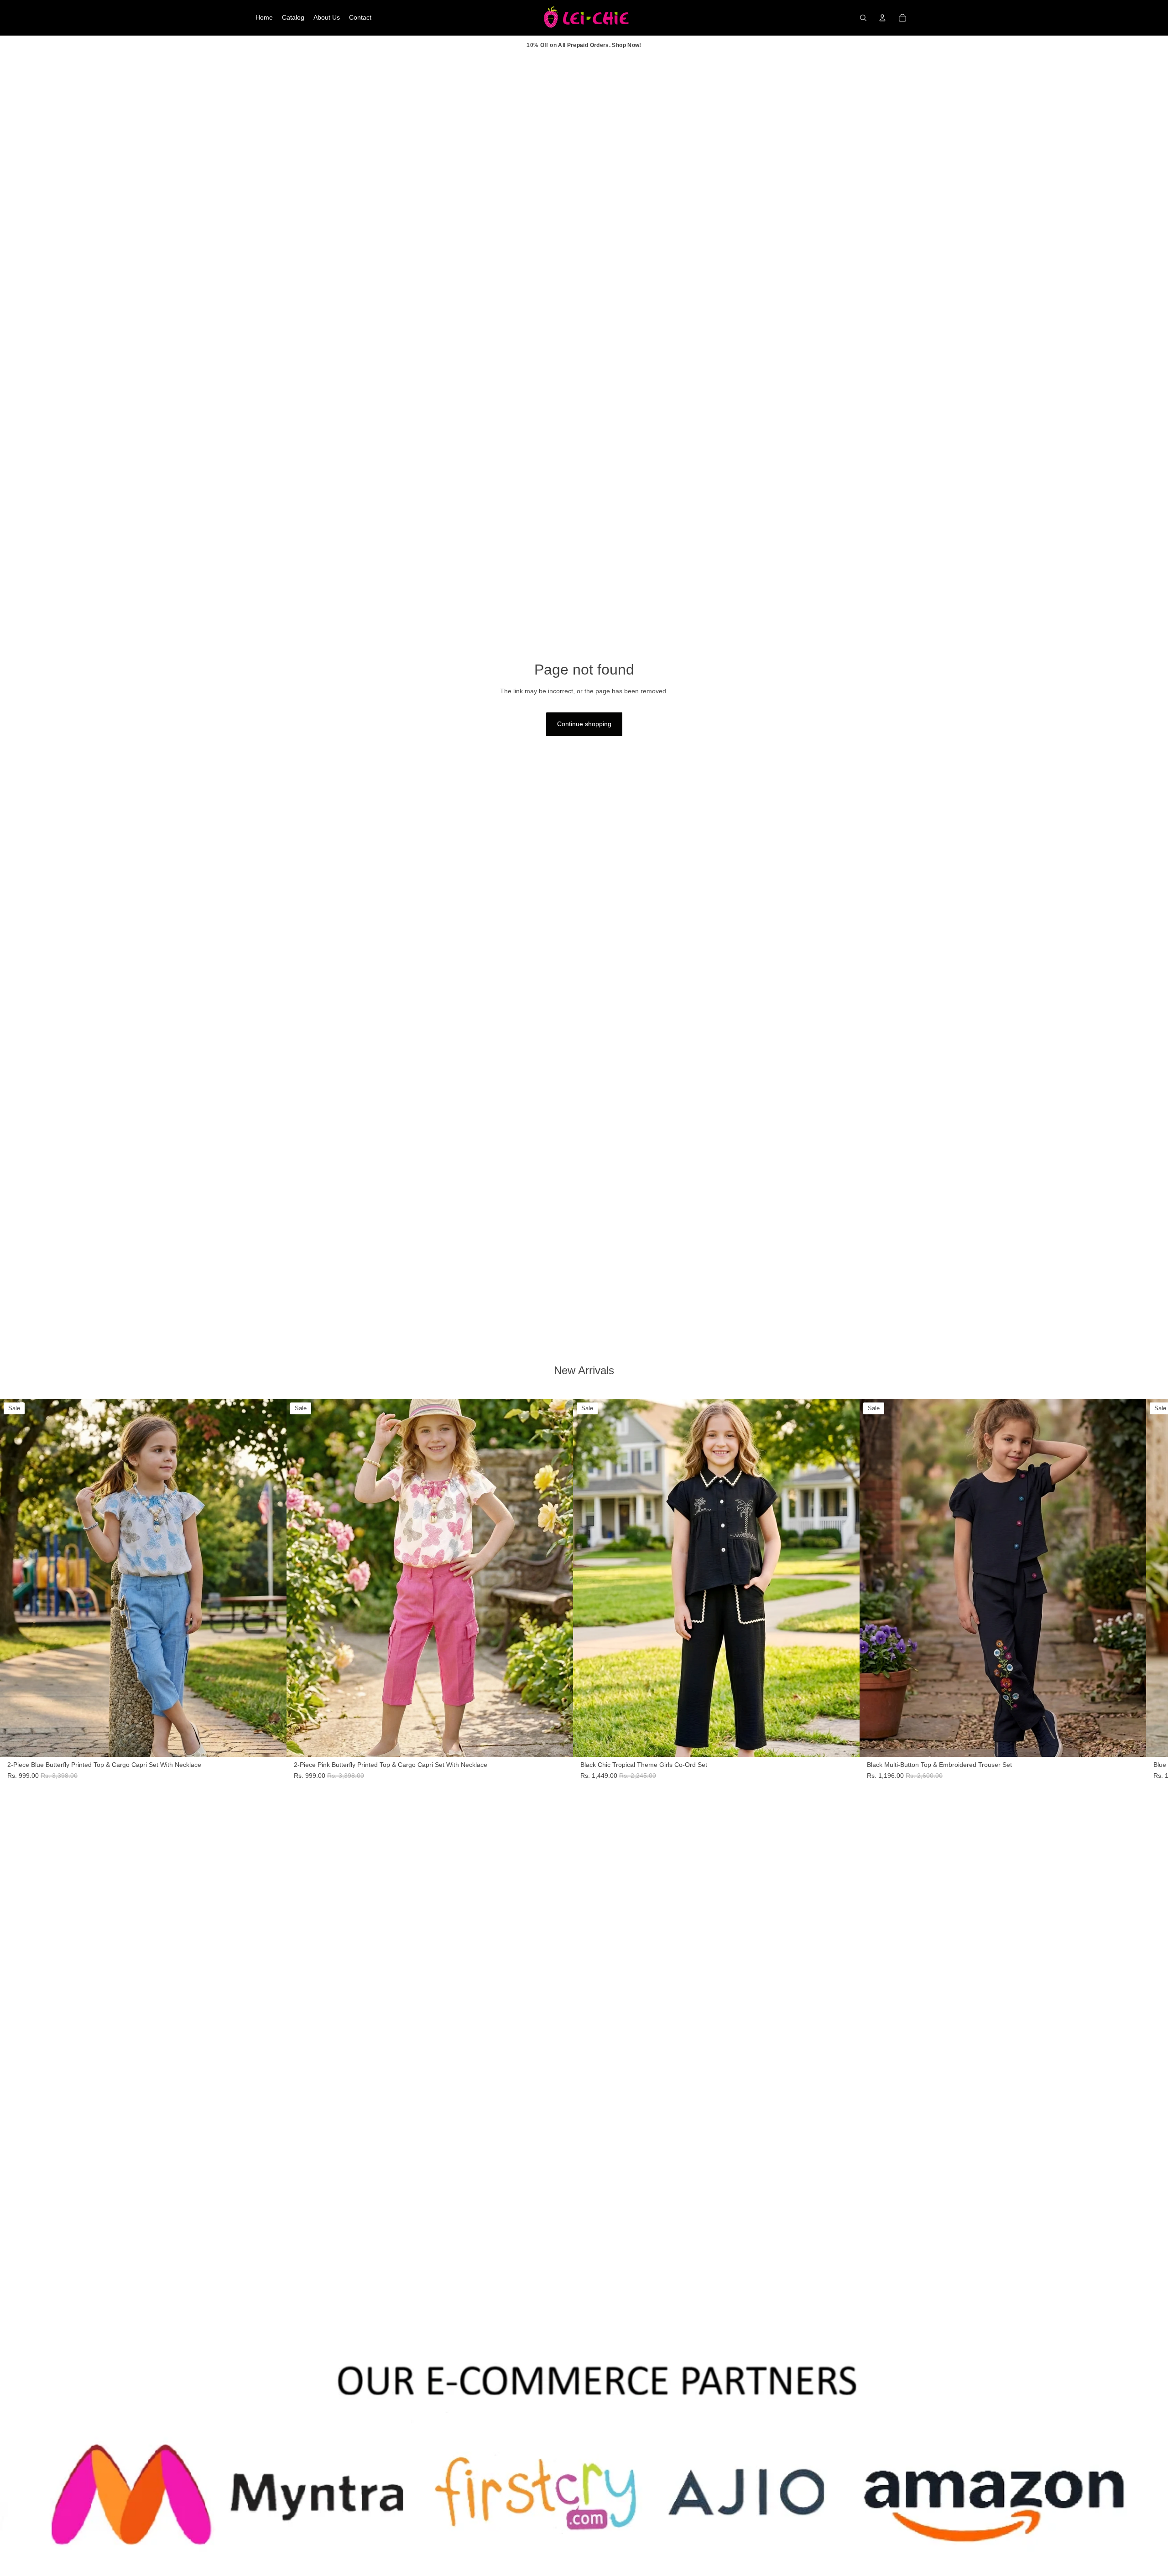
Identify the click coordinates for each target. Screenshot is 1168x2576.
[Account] (882, 18)
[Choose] (272, 1743)
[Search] (863, 18)
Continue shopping (584, 724)
